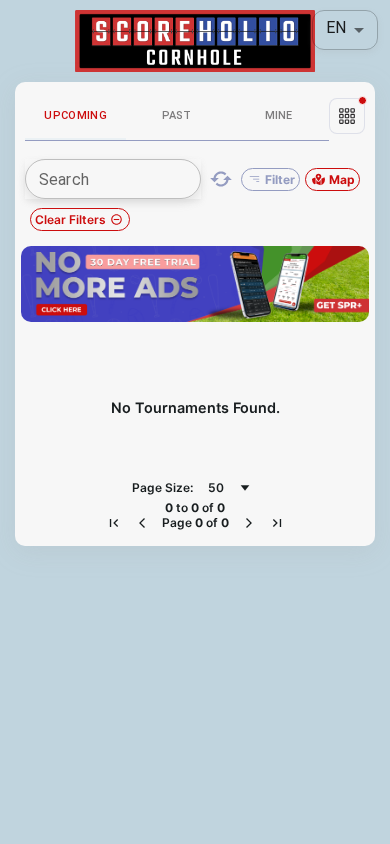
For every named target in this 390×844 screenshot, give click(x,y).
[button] (347, 116)
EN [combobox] (336, 27)
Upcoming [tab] (75, 115)
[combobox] (229, 488)
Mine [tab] (278, 115)
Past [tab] (177, 115)
